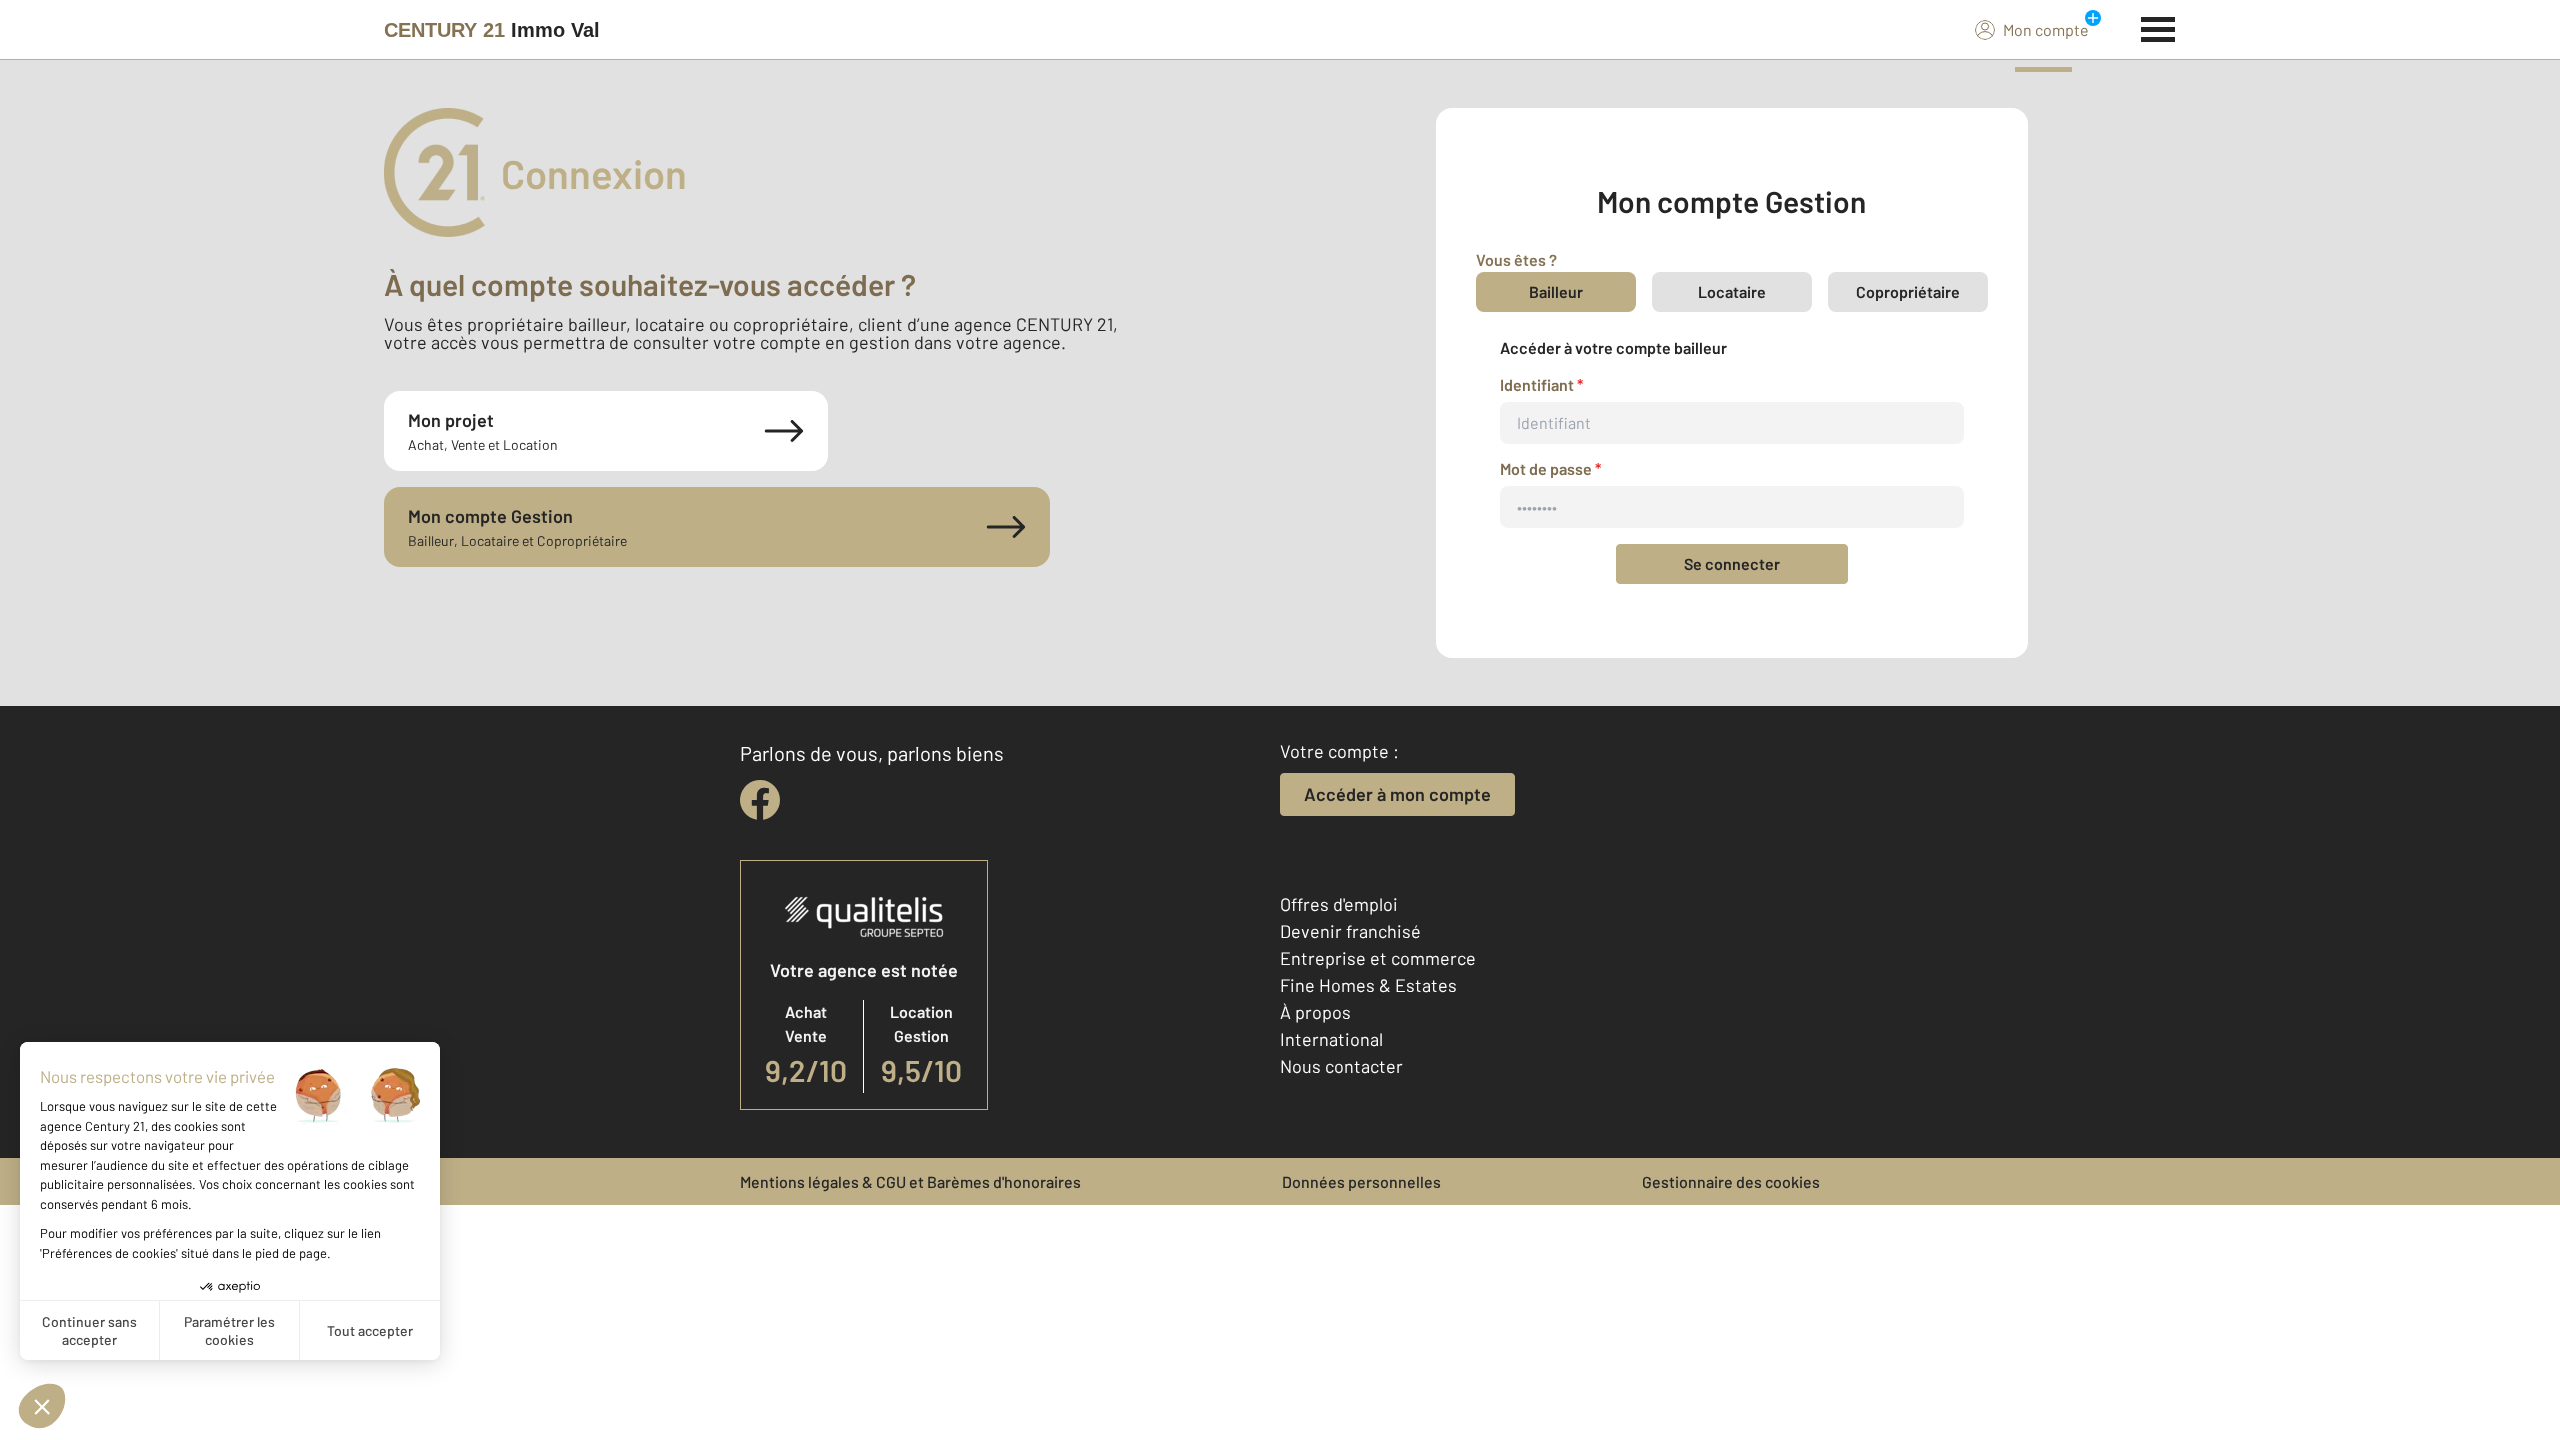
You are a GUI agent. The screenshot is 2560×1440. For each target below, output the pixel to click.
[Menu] (2158, 27)
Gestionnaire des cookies (1731, 1181)
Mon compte (2046, 29)
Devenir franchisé (1350, 931)
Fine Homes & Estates (1368, 985)
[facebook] (760, 800)
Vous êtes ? (1516, 259)
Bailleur (1556, 291)
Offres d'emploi (1339, 904)
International (1331, 1039)
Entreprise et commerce (1378, 958)
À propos (1315, 1012)
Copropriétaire (1908, 291)
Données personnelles (1361, 1181)
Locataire (1732, 291)
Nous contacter (1341, 1066)
